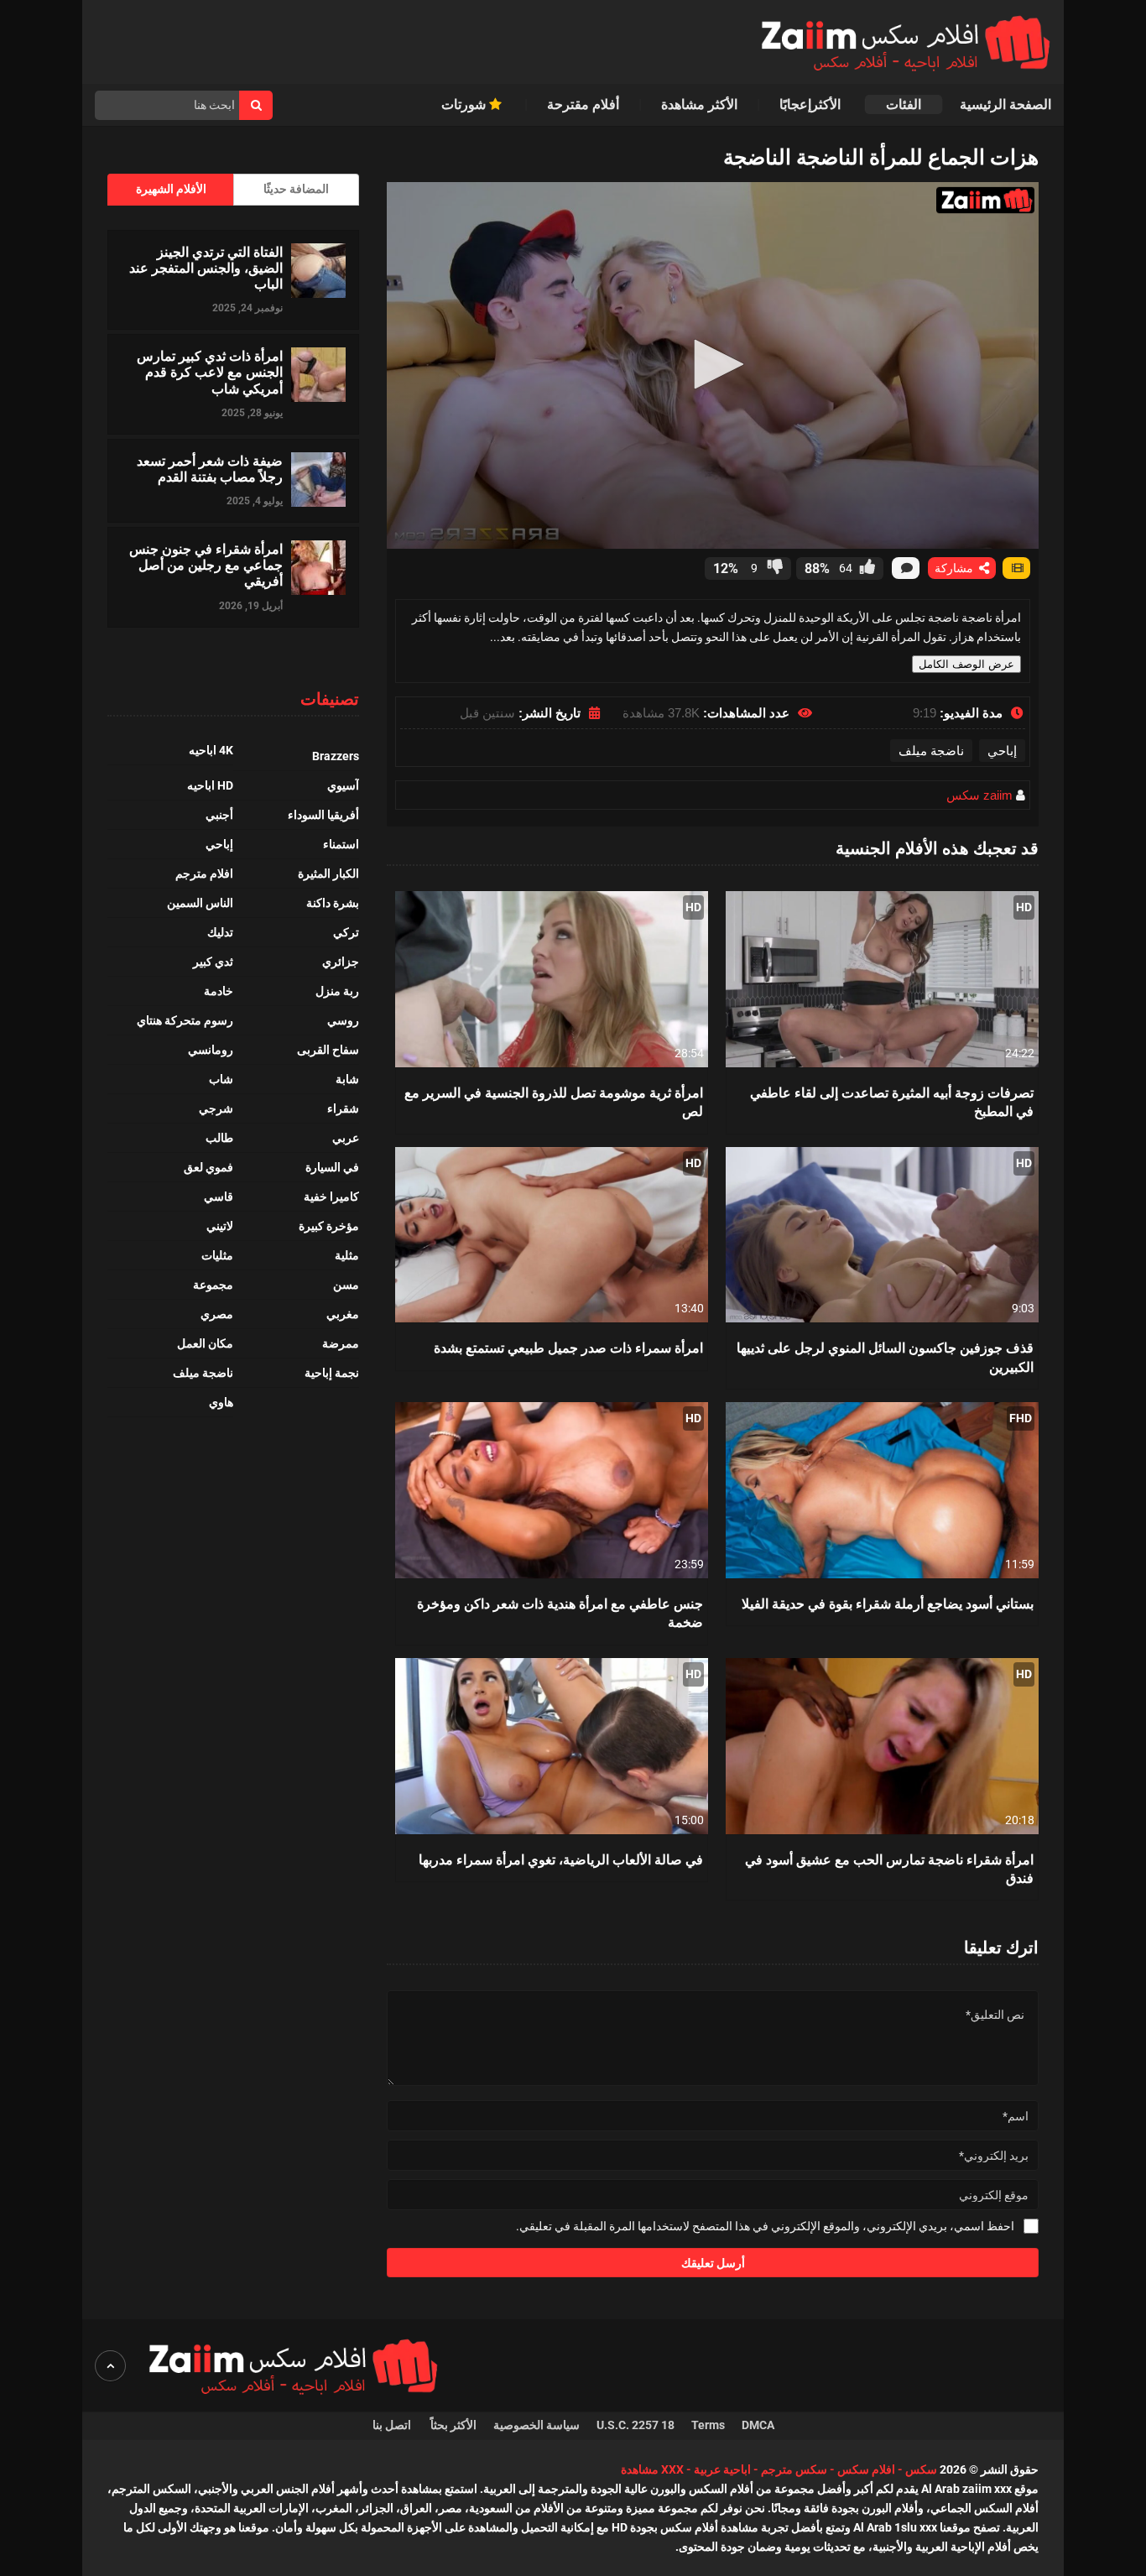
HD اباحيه (210, 785)
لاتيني (220, 1226)
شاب (221, 1079)
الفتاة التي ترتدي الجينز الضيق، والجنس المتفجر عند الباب (206, 268)
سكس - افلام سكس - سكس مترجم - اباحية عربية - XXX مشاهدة (779, 2469)
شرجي (216, 1108)
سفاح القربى (328, 1050)
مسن (346, 1285)
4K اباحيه (211, 750)
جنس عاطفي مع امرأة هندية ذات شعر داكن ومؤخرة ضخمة (560, 1612)
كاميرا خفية (331, 1197)
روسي (343, 1020)
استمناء (341, 844)
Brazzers (336, 756)
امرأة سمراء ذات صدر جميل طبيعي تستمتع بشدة (568, 1347)
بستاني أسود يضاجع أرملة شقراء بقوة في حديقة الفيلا (888, 1603)
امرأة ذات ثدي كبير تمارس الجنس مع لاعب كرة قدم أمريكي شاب (210, 372)
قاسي (219, 1197)
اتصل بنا (393, 2425)
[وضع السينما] (1016, 568)
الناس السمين (200, 903)
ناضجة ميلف (931, 751)
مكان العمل (205, 1343)
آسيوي (343, 785)
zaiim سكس (979, 795)
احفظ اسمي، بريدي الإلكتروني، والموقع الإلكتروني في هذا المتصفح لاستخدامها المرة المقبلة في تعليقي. (765, 2226)
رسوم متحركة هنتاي (185, 1020)
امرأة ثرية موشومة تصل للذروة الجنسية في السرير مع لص (554, 1101)
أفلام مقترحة (583, 104)
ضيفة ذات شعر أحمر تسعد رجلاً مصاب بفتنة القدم (210, 468)
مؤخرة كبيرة (329, 1226)
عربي (346, 1138)
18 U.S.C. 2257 (636, 2425)
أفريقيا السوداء (323, 815)
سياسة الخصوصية (537, 2425)
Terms (708, 2425)
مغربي (343, 1314)
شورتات (465, 104)
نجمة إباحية (332, 1373)
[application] (713, 365)
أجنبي (219, 815)
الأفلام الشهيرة (171, 189)
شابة (347, 1079)
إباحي (1002, 751)
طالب (219, 1138)
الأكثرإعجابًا (812, 104)
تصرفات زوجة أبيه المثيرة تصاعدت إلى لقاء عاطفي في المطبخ (892, 1101)
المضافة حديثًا (296, 189)
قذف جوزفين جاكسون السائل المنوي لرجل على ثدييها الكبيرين (885, 1356)
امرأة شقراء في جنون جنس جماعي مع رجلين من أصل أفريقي (206, 565)
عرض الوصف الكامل (966, 664)
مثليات (217, 1255)
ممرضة (341, 1343)
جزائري (341, 962)
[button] (713, 364)
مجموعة (213, 1285)
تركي (346, 932)
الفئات (904, 104)
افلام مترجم (204, 873)
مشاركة (956, 568)
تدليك (220, 932)
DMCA (758, 2425)
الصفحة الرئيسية (1005, 104)
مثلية (347, 1255)
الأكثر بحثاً (453, 2425)
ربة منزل (337, 991)
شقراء (343, 1108)
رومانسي (211, 1050)
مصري (217, 1314)
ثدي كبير (213, 962)
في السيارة (332, 1167)
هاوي (221, 1402)
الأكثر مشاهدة (699, 104)
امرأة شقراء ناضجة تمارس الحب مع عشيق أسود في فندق (889, 1868)
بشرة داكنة (333, 903)
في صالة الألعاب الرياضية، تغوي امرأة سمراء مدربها (561, 1859)
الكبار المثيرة (328, 873)
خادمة (219, 991)
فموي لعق (208, 1167)
